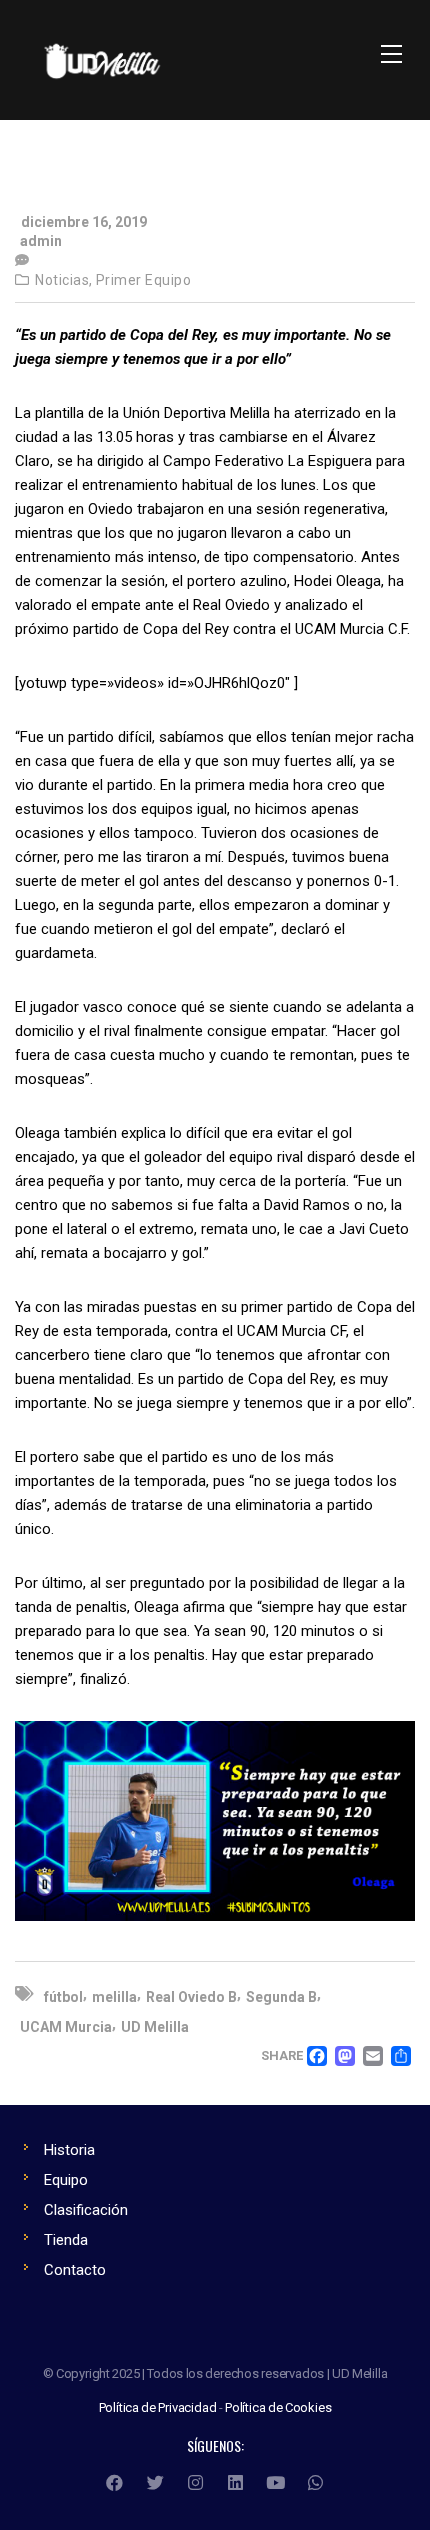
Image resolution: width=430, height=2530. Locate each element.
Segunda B (281, 1997)
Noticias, (64, 280)
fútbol (63, 1997)
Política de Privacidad (158, 2407)
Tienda (66, 2240)
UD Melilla (155, 2027)
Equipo (66, 2180)
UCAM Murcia (66, 2027)
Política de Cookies (278, 2407)
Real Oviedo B (191, 1997)
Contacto (75, 2270)
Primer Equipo (144, 280)
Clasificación (86, 2210)
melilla (114, 1997)
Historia (69, 2150)
